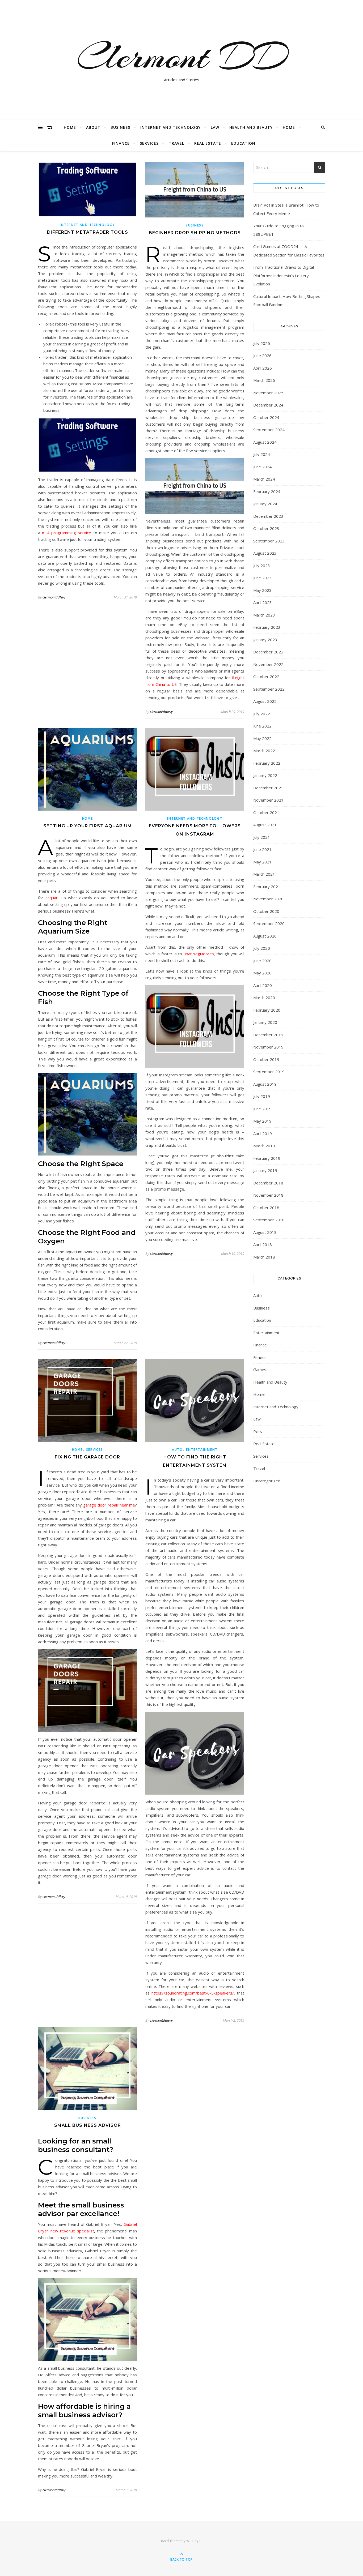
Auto (177, 1450)
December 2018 (268, 1183)
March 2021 (264, 874)
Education (243, 143)
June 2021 (262, 849)
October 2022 (266, 677)
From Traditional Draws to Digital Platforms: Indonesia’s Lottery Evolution (284, 275)
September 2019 (269, 1072)
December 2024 (268, 405)
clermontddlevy (54, 597)
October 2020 (266, 911)
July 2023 (262, 566)
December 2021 (268, 788)
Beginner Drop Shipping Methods (195, 233)
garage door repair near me (109, 1505)
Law (215, 127)
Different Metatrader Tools (88, 232)
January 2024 (265, 504)
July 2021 (262, 837)
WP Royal (194, 2541)
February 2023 (267, 627)
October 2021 (266, 812)
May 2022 (262, 738)
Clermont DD (181, 57)
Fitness (260, 1357)
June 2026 (262, 356)
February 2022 (267, 763)
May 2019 (262, 1121)
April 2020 (263, 985)
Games (260, 1370)
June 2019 (262, 1109)
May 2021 (262, 862)
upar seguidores (199, 954)
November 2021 (268, 800)
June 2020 (262, 961)
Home (70, 127)
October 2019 (266, 1059)
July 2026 (262, 343)
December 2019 (268, 1035)
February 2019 (267, 1158)
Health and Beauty (251, 127)
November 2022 (268, 664)
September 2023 (269, 541)
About (93, 127)
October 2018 (266, 1208)
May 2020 (262, 973)
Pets (258, 1431)
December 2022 (268, 652)
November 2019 (268, 1047)
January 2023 (265, 640)
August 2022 (265, 701)
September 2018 (269, 1220)
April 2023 (263, 602)
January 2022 (265, 775)
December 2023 (268, 516)
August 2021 (265, 825)
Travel (176, 143)
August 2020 (265, 936)
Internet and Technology (170, 127)
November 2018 (268, 1195)
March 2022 (264, 751)
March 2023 (264, 615)
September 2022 (269, 689)
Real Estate (208, 143)
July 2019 (262, 1096)
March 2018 (264, 1257)
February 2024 (267, 491)
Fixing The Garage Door (87, 1457)
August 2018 (265, 1232)
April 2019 (263, 1133)
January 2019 (265, 1170)
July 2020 (262, 948)
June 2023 (262, 578)
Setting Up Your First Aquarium (88, 826)
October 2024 (266, 417)
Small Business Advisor (88, 2125)
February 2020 (267, 1010)
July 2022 (262, 714)
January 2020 (265, 1022)
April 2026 (263, 368)
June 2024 (262, 467)
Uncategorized (267, 1481)
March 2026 (264, 380)
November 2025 (268, 393)
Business (120, 127)
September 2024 (269, 430)
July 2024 (262, 454)
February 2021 (267, 887)
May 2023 (262, 590)
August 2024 (265, 442)
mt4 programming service (67, 533)
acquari (52, 898)
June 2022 (262, 726)
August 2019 (265, 1084)
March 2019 (264, 1146)
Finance (121, 143)
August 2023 (265, 553)
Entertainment (202, 1450)
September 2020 (269, 923)
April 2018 (263, 1244)
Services (149, 143)
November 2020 (268, 899)
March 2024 (264, 479)
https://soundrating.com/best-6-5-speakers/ (193, 1993)
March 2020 (264, 998)
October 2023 (266, 528)
